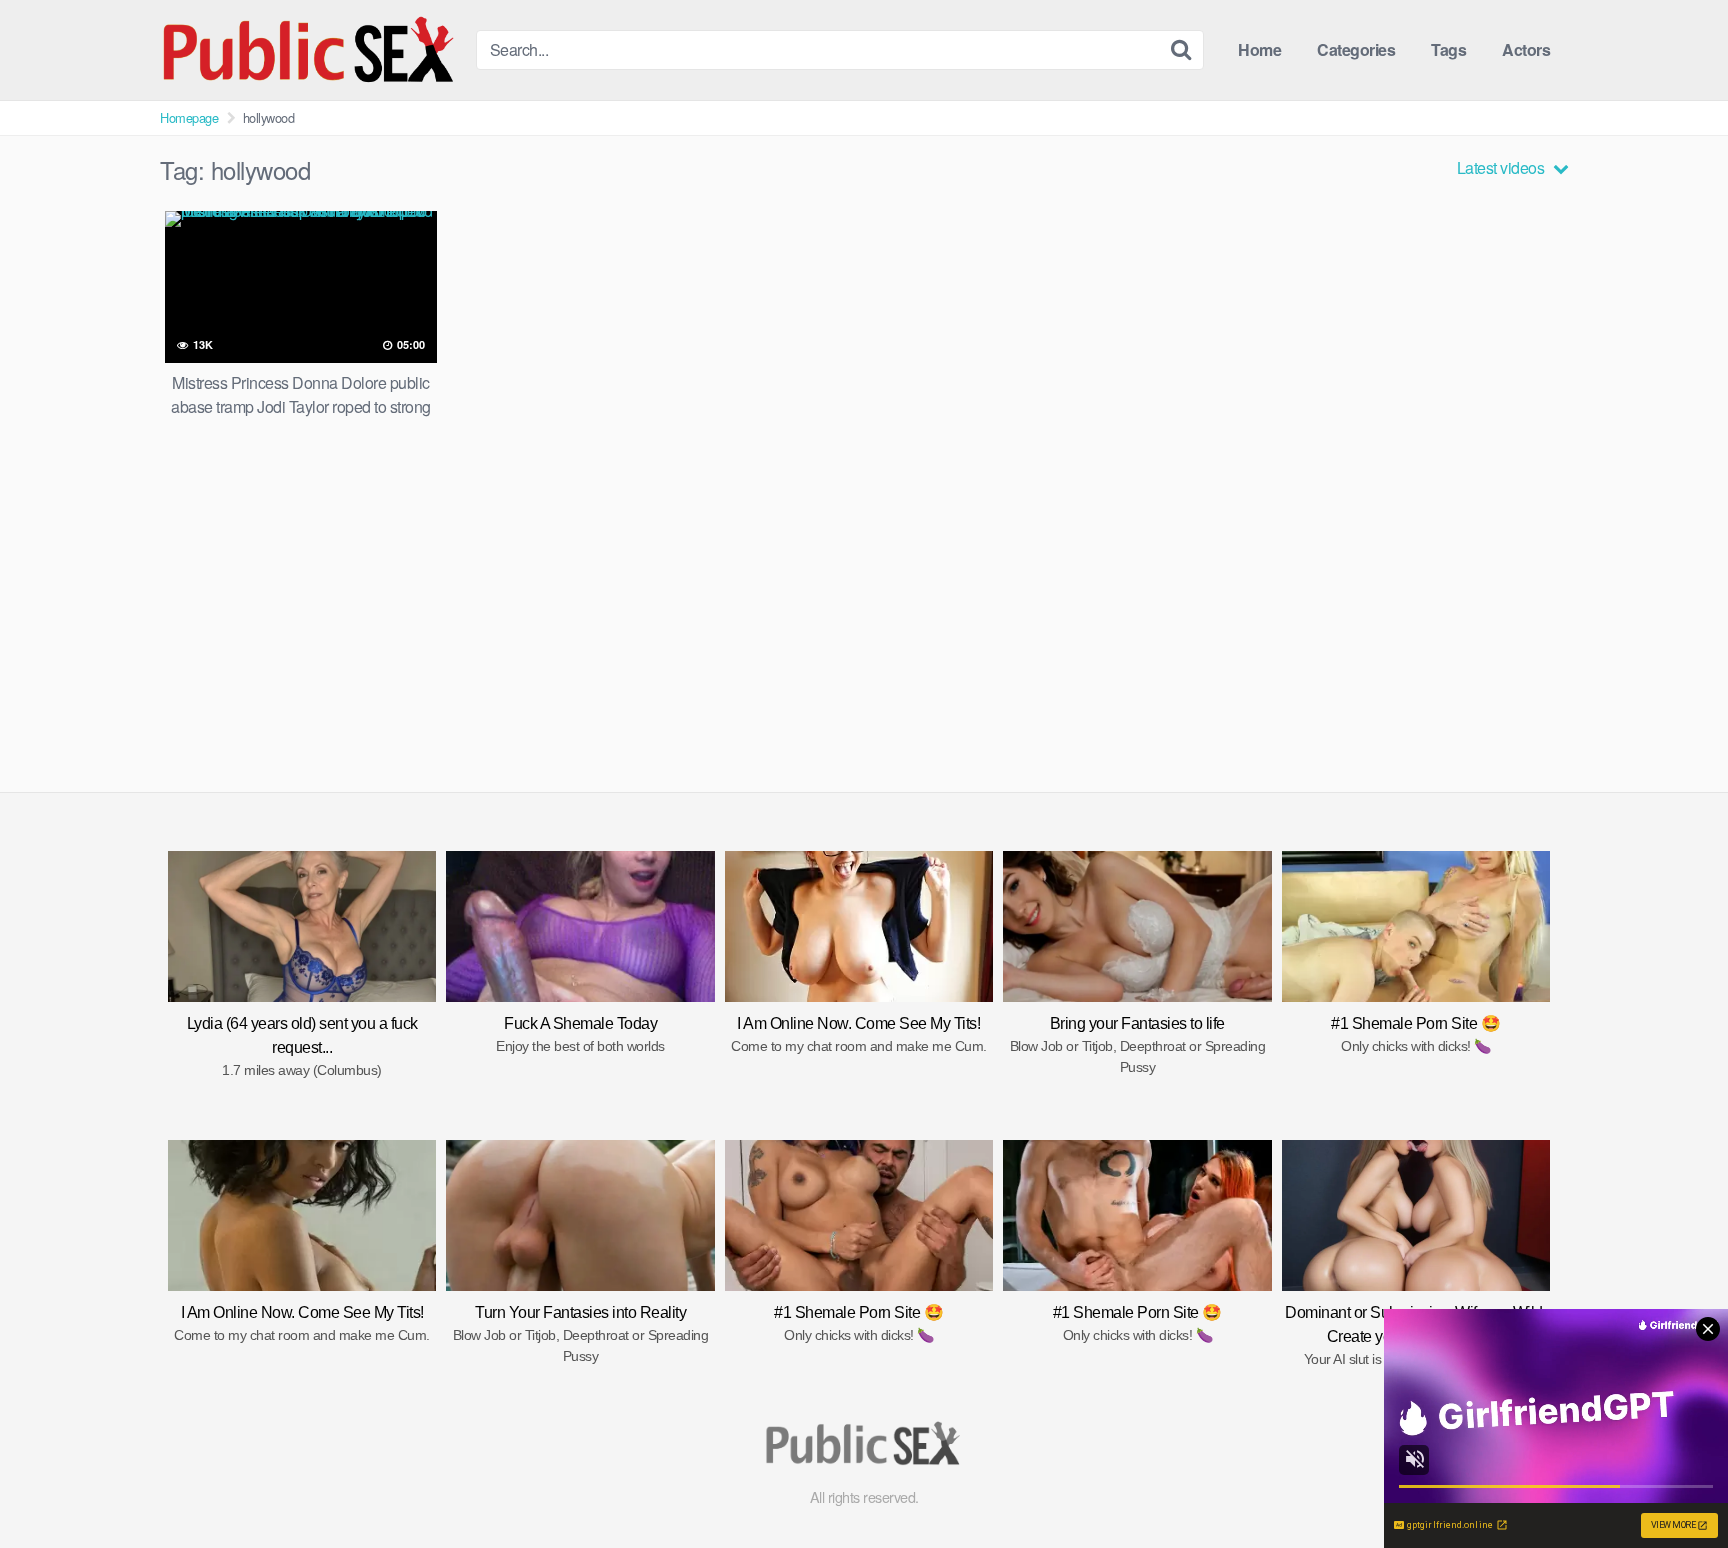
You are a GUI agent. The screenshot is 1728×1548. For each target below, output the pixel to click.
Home (1259, 49)
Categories (1356, 49)
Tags (1448, 49)
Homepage (189, 117)
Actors (1526, 49)
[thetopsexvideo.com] (310, 50)
